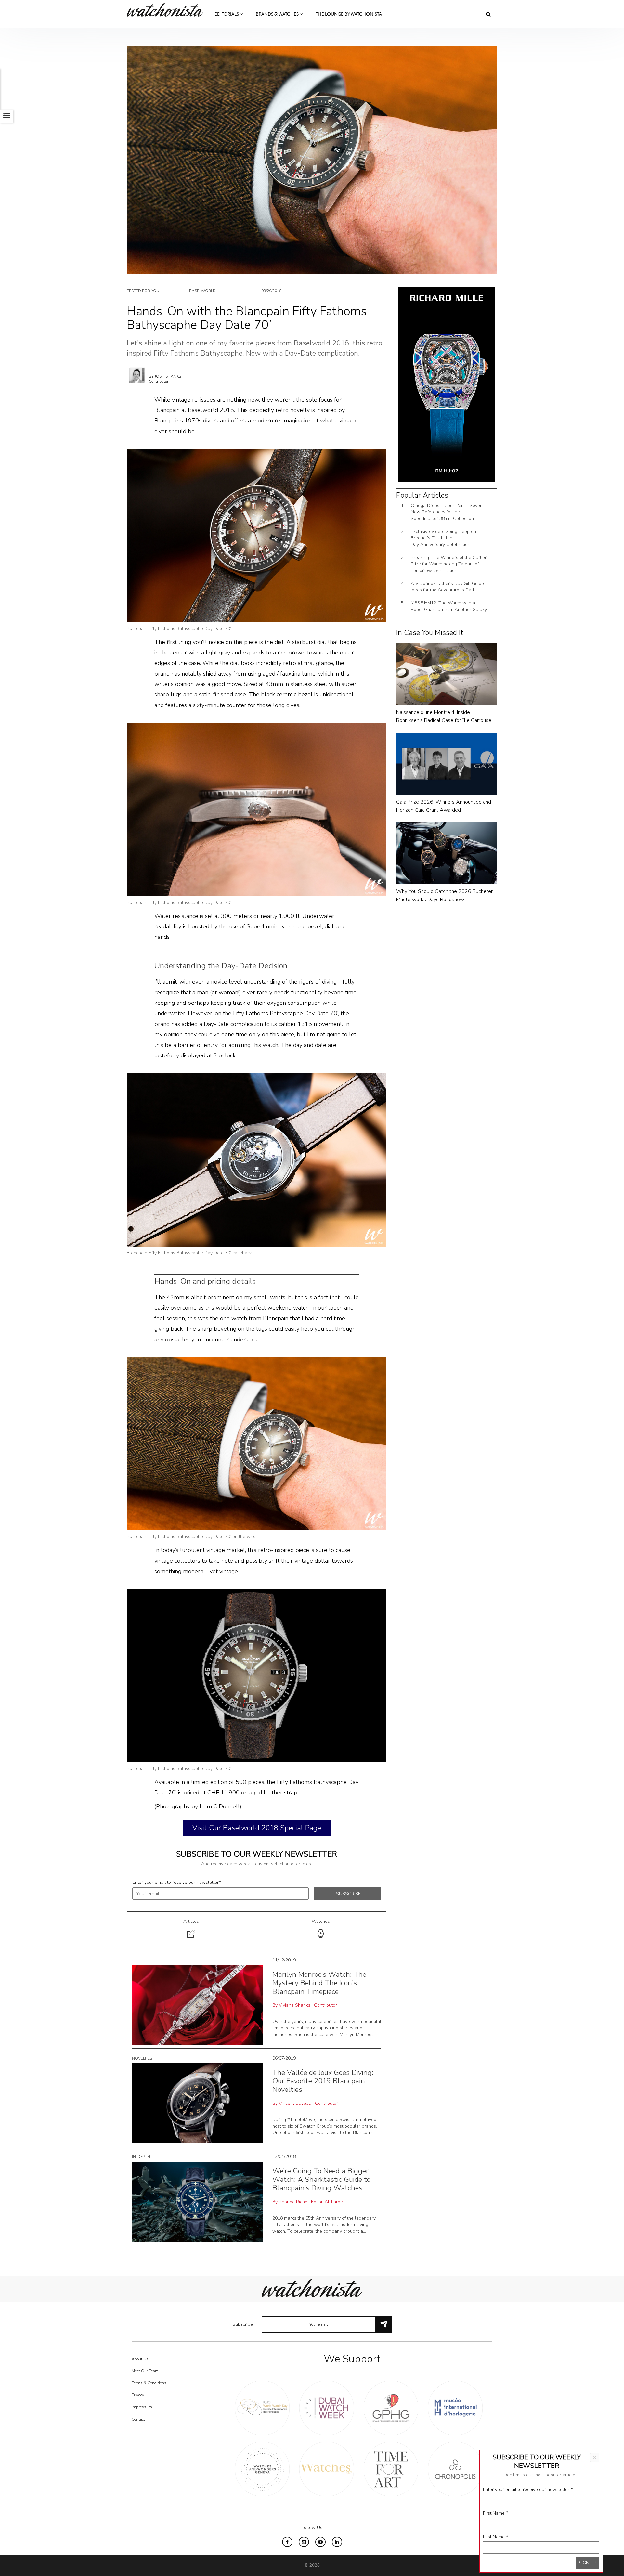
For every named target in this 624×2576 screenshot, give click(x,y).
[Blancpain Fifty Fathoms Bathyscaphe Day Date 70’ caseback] (257, 1160)
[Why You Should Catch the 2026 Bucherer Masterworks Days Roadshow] (447, 853)
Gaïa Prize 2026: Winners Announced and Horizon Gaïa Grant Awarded (444, 806)
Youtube (320, 2542)
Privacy (138, 2395)
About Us (140, 2359)
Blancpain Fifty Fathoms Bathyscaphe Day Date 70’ (179, 629)
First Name (495, 2513)
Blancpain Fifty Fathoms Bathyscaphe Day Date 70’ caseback (189, 1253)
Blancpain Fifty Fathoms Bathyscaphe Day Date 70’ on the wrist (192, 1537)
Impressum (142, 2407)
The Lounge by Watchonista (349, 14)
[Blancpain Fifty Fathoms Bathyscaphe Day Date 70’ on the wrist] (257, 1443)
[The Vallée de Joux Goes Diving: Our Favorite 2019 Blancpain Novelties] (197, 2103)
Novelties (142, 2058)
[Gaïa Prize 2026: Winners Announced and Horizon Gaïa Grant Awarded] (447, 764)
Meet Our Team (145, 2371)
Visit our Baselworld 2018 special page (257, 1828)
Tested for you (143, 291)
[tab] (191, 1929)
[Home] (167, 10)
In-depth (141, 2157)
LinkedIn (337, 2542)
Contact (138, 2419)
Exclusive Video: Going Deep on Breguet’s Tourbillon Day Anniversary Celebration (443, 538)
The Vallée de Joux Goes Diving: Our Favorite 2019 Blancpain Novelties (323, 2081)
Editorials (227, 14)
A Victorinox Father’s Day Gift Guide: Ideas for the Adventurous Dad (448, 587)
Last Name (495, 2537)
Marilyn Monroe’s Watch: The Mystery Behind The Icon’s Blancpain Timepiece (319, 1983)
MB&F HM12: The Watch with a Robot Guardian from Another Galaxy (449, 606)
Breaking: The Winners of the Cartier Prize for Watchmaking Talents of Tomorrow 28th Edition (449, 564)
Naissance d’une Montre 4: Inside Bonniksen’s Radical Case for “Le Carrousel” (445, 716)
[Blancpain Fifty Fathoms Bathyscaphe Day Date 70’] (257, 535)
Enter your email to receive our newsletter (177, 1882)
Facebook (287, 2542)
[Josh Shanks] (137, 375)
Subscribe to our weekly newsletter (257, 1854)
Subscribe (243, 2324)
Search (488, 14)
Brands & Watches (278, 14)
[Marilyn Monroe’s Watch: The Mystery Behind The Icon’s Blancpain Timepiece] (197, 2005)
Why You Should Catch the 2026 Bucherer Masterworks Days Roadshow (444, 895)
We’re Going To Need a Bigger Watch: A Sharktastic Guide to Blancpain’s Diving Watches (321, 2180)
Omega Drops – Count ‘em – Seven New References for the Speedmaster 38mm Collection (447, 512)
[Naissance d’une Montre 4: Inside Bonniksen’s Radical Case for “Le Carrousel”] (447, 674)
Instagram (304, 2542)
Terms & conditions (149, 2383)
